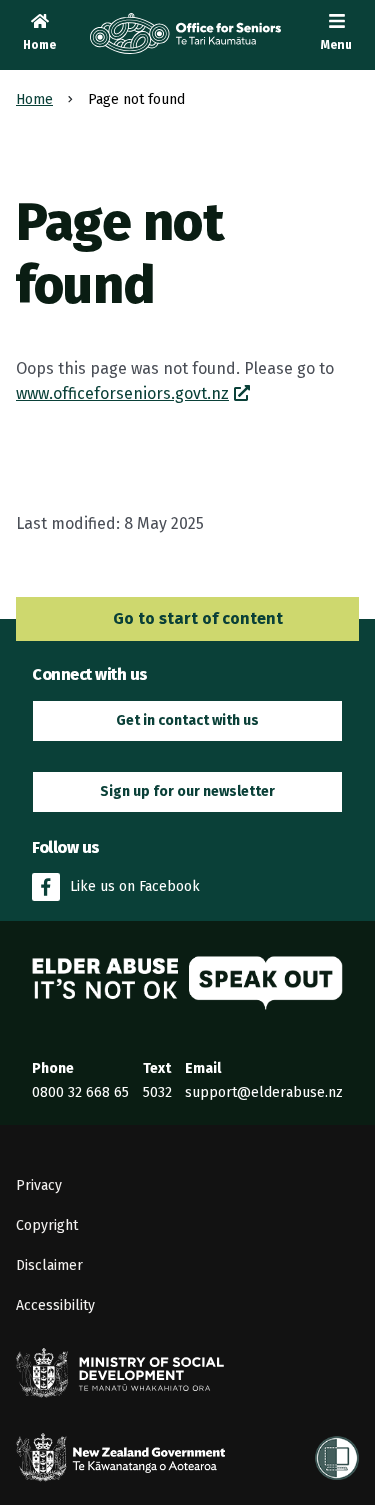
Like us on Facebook (135, 886)
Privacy (39, 1185)
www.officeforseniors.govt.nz (122, 393)
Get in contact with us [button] (187, 720)
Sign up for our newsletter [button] (187, 791)
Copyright (47, 1225)
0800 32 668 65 (80, 1092)
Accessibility (55, 1305)
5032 (157, 1092)
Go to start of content (196, 618)
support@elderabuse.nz (264, 1092)
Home (34, 99)
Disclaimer (49, 1265)
